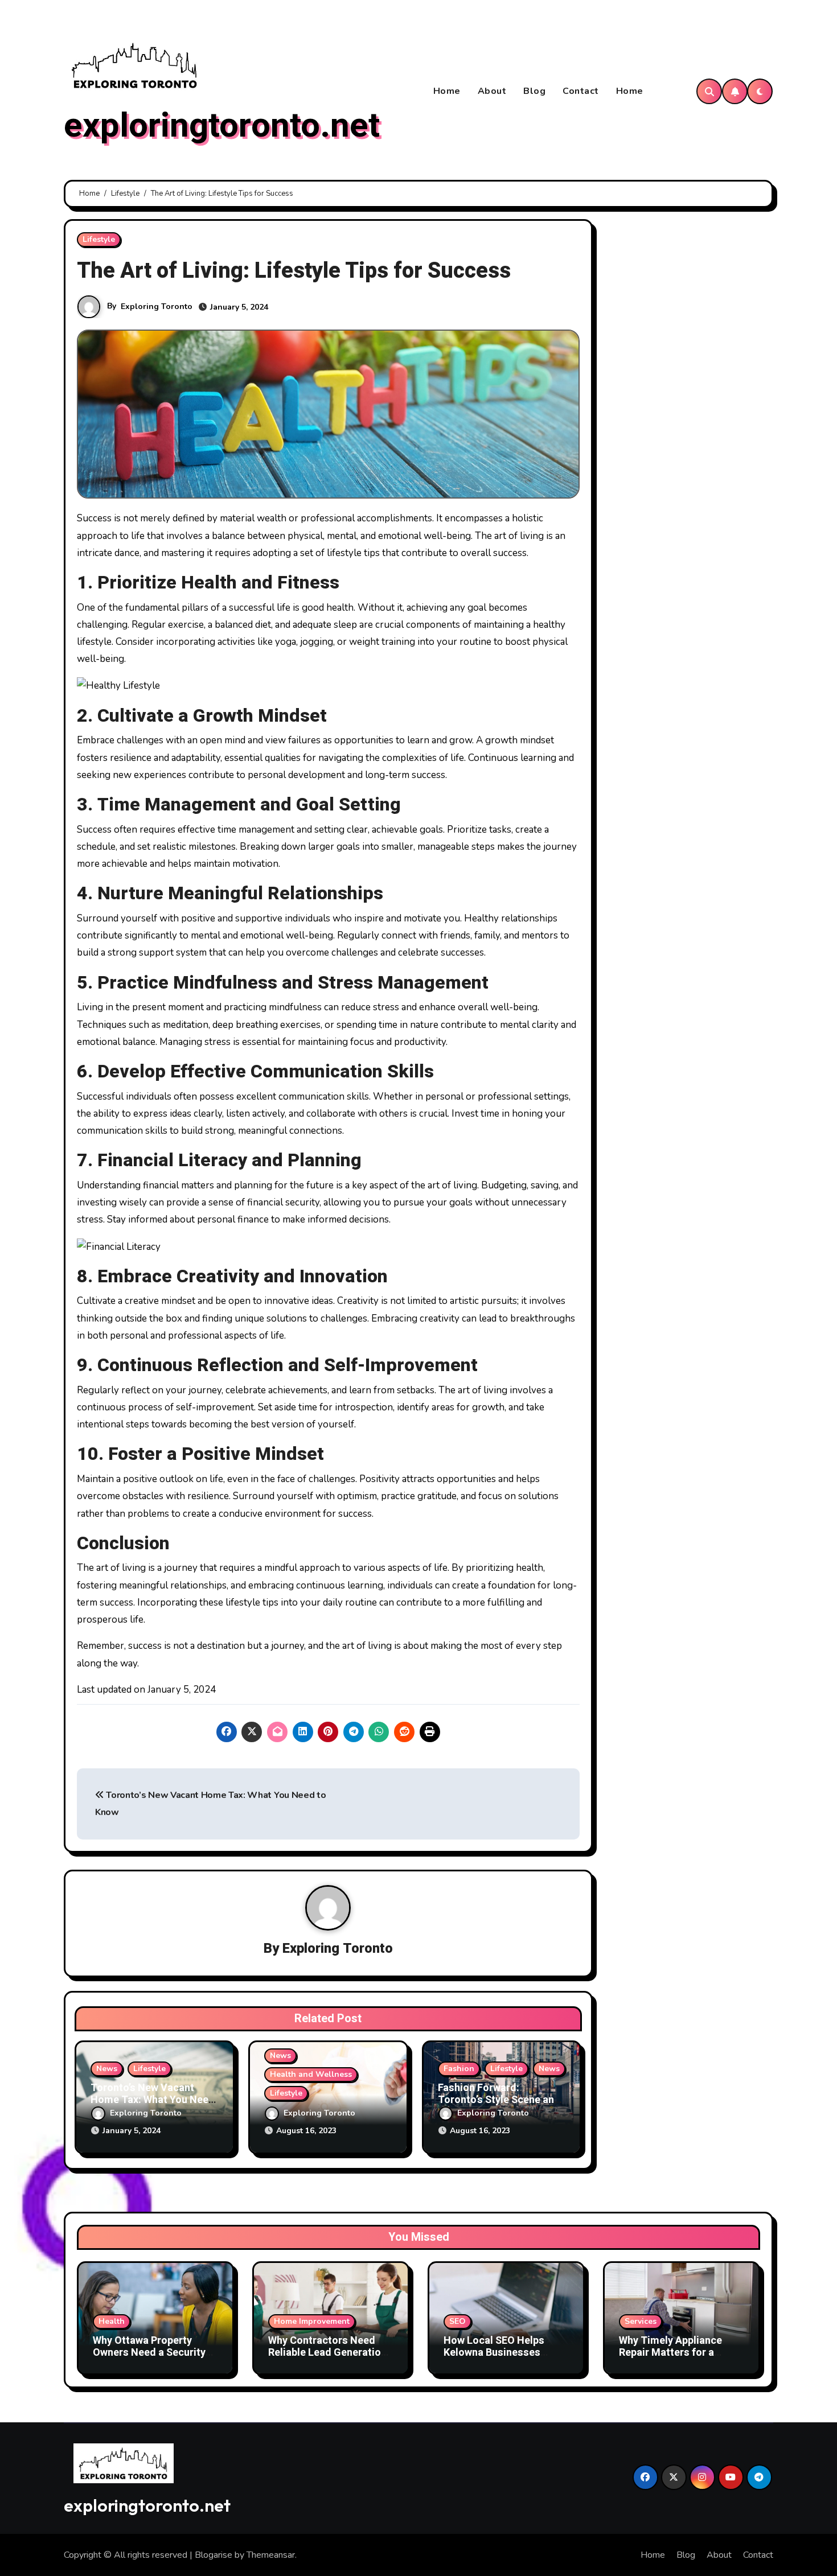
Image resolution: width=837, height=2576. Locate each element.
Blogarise (214, 2555)
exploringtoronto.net (222, 126)
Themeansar (271, 2555)
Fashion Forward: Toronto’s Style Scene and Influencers (499, 2100)
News (107, 2069)
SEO (458, 2321)
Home (447, 91)
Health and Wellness (311, 2074)
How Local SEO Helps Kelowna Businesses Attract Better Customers (504, 2353)
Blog (534, 91)
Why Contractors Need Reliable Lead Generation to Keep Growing (327, 2353)
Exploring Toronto (157, 306)
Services (641, 2321)
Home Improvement (312, 2321)
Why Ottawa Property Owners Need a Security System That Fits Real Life (155, 2353)
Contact (581, 91)
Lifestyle (99, 239)
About (492, 91)
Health (112, 2321)
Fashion (459, 2069)
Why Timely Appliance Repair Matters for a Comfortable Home (670, 2353)
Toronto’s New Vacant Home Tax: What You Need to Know (153, 2100)
